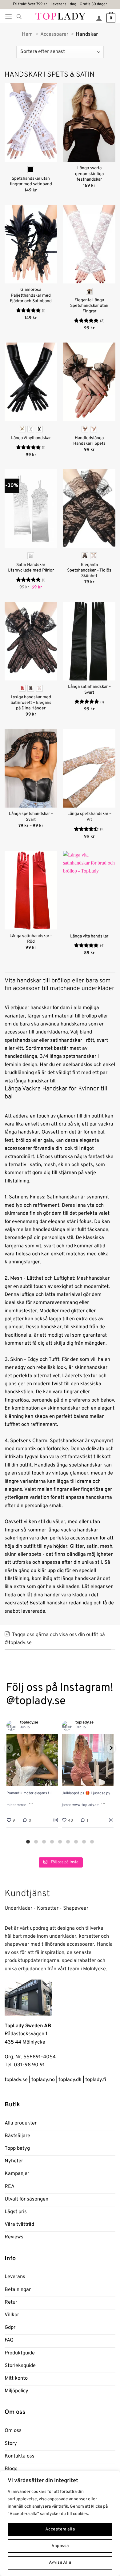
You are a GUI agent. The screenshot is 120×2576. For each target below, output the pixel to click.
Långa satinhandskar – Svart (89, 690)
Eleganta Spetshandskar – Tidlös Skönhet (89, 570)
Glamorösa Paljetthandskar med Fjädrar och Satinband (31, 295)
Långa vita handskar (89, 936)
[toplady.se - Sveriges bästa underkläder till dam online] (60, 16)
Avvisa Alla (60, 2563)
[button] (8, 17)
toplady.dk (70, 2080)
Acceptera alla (60, 2529)
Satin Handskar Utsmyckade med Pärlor (31, 568)
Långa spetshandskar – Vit (89, 817)
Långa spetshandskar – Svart (31, 817)
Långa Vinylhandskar (31, 438)
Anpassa (60, 2546)
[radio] (31, 170)
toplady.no (43, 2080)
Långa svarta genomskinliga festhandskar (89, 174)
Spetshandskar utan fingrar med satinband (31, 181)
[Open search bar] (19, 17)
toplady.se (16, 2080)
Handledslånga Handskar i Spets (89, 441)
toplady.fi (96, 2080)
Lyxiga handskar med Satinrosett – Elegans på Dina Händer (31, 703)
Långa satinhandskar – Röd (31, 939)
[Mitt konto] (99, 18)
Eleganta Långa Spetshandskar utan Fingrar (89, 306)
